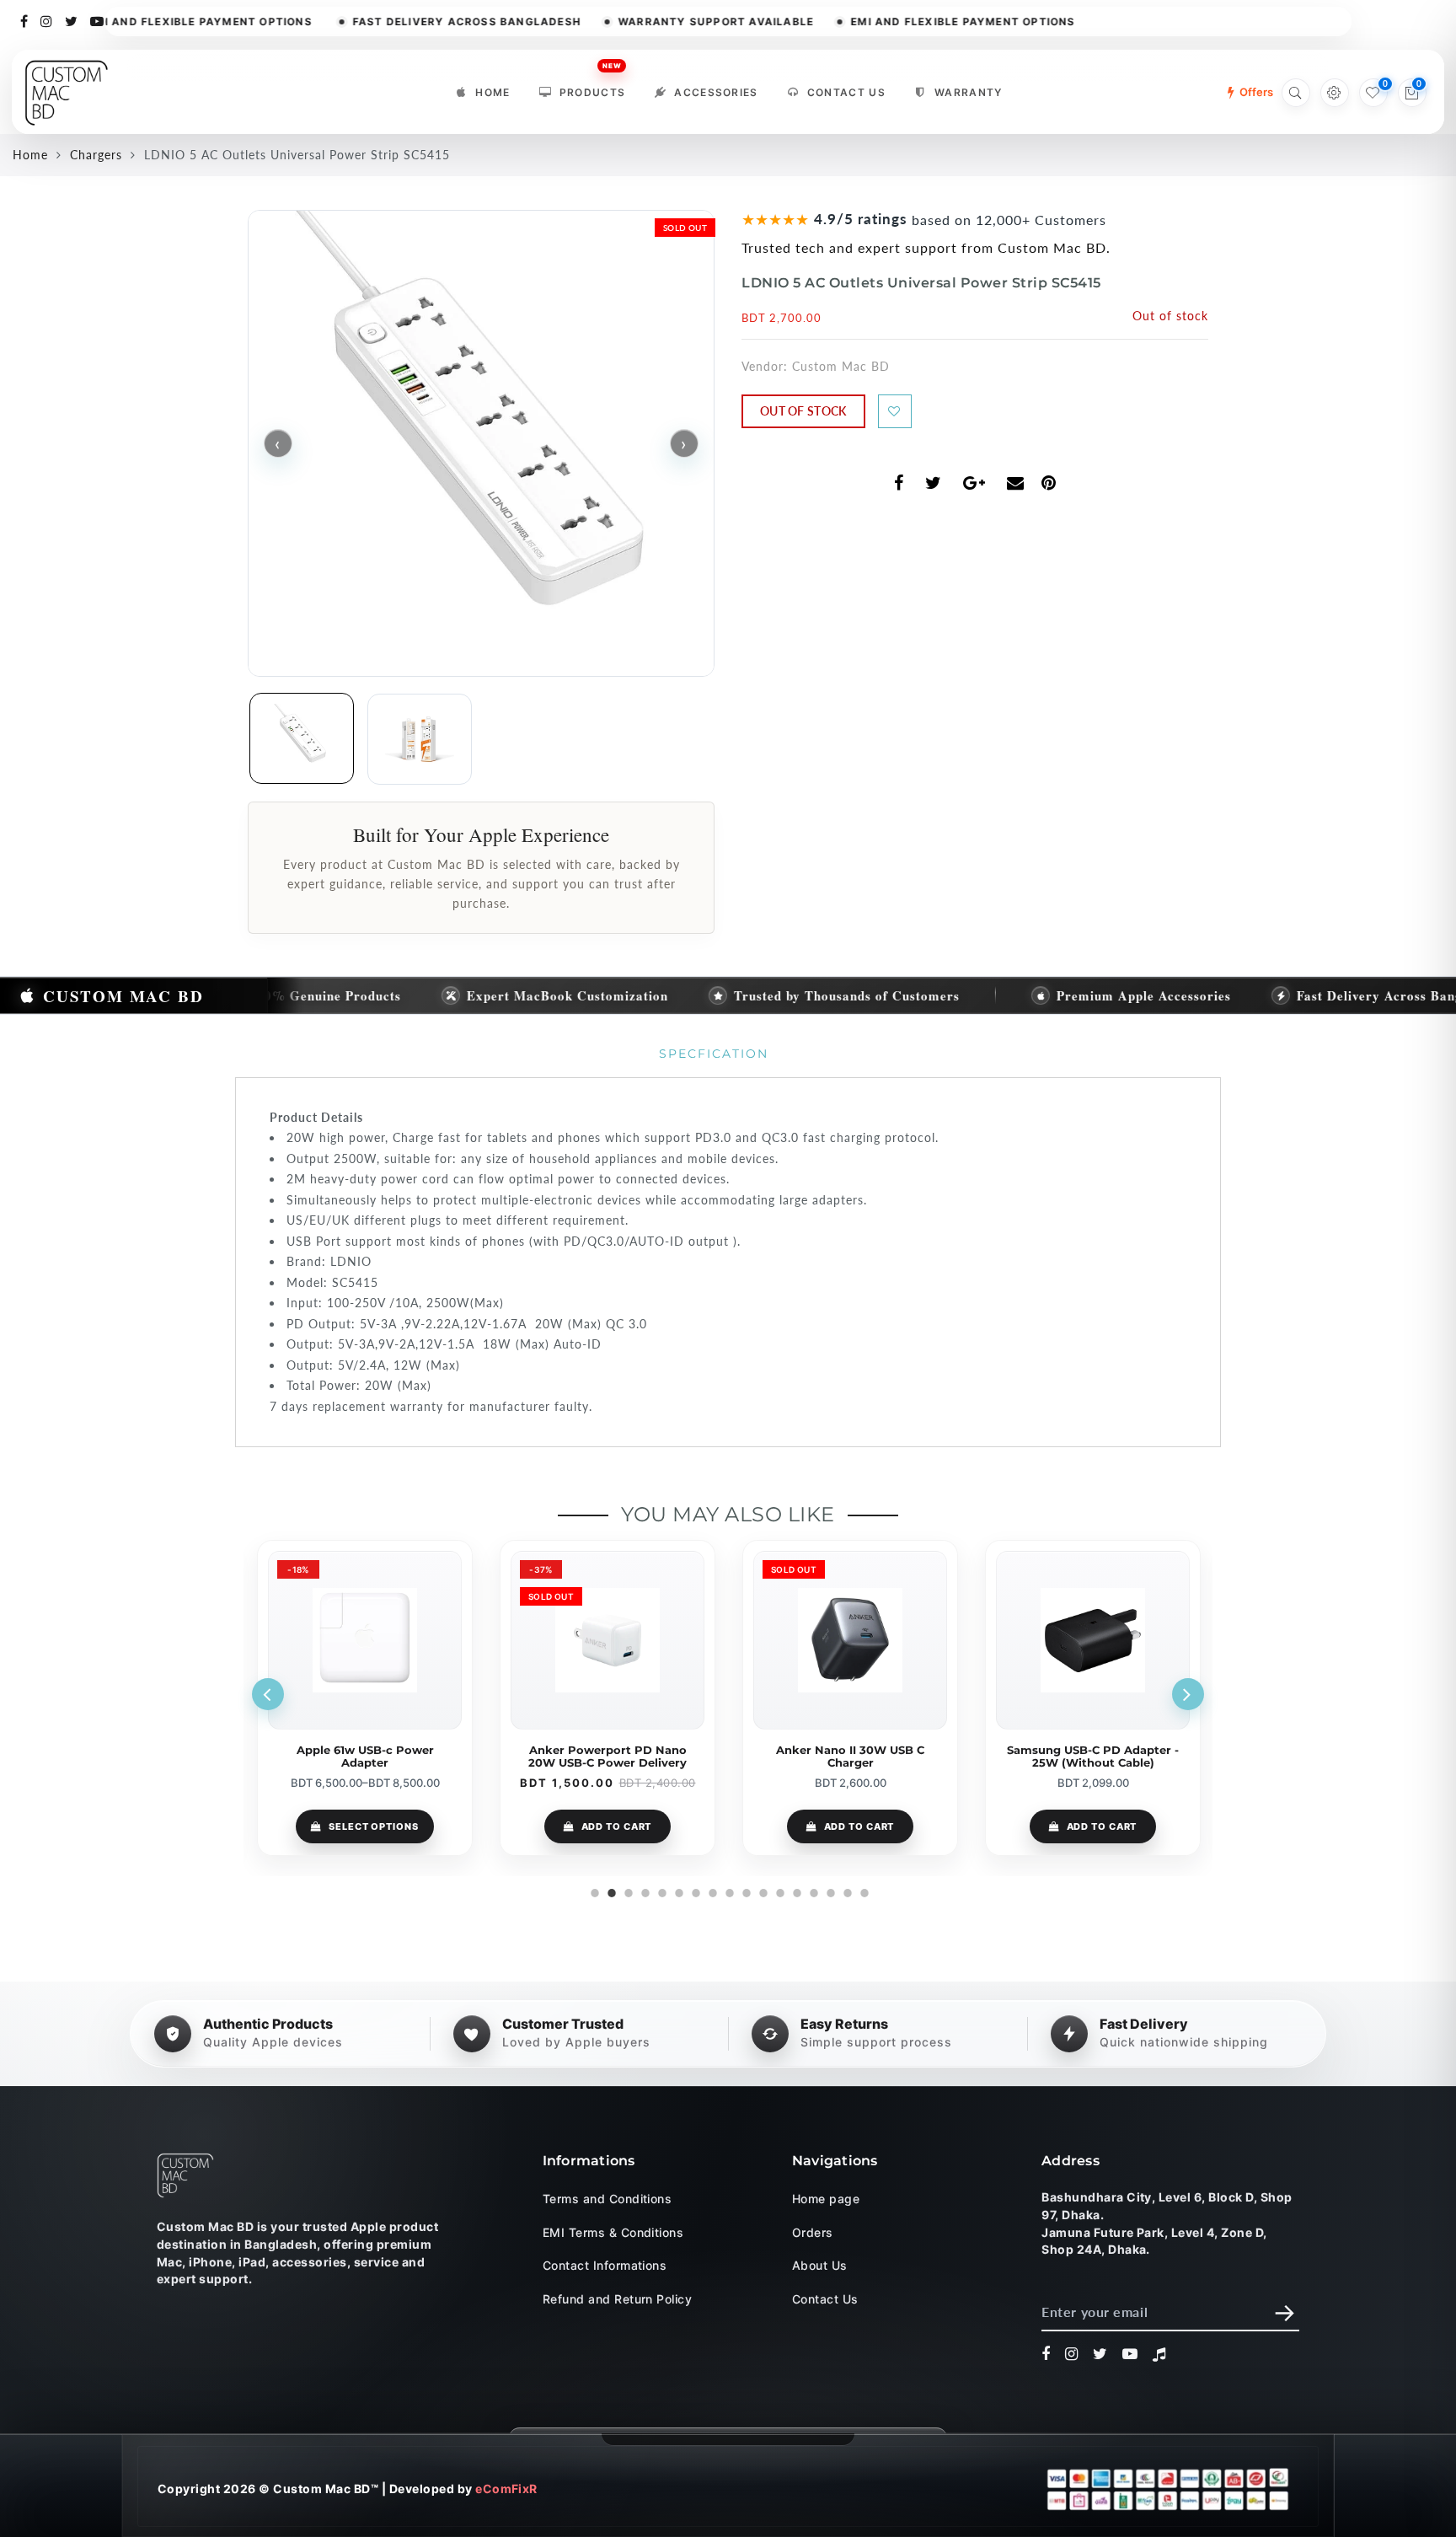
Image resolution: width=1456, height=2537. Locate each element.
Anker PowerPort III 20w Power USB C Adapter (1093, 1757)
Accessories (716, 92)
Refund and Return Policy (618, 2298)
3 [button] (627, 1891)
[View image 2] (420, 739)
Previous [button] (268, 1694)
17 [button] (863, 1891)
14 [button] (812, 1891)
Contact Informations (605, 2265)
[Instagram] (47, 20)
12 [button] (779, 1891)
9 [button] (728, 1891)
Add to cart (374, 1826)
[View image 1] (302, 738)
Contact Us (846, 92)
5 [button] (661, 1891)
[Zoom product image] (481, 443)
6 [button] (677, 1891)
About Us (820, 2265)
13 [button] (795, 1891)
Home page (826, 2199)
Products (593, 88)
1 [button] (593, 1891)
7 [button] (694, 1891)
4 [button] (644, 1891)
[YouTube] (97, 20)
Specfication (714, 1054)
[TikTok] (1159, 2354)
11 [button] (762, 1891)
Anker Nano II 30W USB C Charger (608, 1757)
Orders (813, 2231)
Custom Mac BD (841, 366)
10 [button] (745, 1891)
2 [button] (610, 1891)
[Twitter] (72, 20)
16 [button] (846, 1891)
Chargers (96, 155)
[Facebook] (24, 20)
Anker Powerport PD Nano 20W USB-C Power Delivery (365, 1757)
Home (492, 92)
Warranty (969, 92)
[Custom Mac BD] (185, 2175)
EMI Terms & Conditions (613, 2231)
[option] (365, 1698)
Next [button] (1188, 1694)
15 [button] (829, 1891)
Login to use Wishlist (895, 411)
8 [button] (711, 1891)
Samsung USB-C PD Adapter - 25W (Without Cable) (850, 1757)
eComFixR (506, 2489)
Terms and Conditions (608, 2199)
